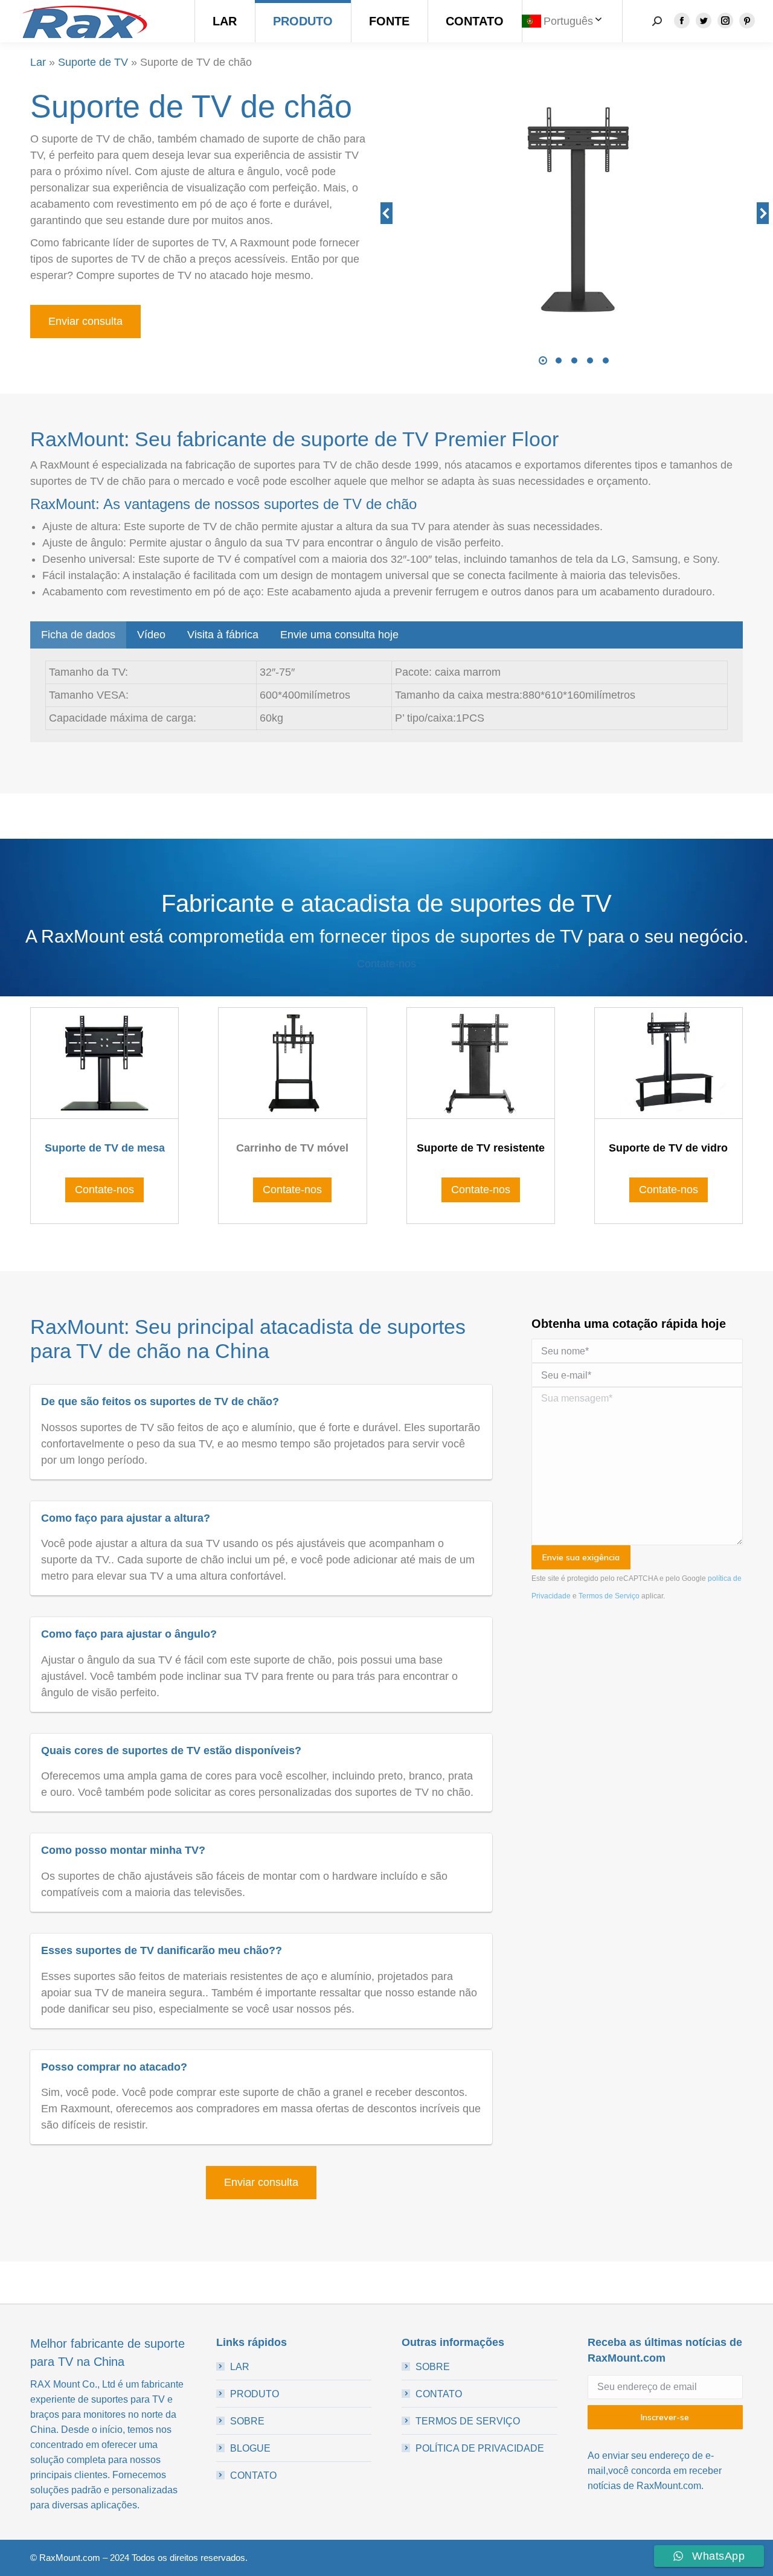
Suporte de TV (93, 62)
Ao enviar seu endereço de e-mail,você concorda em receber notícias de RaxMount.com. (655, 2471)
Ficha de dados (78, 635)
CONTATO (253, 2475)
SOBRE (247, 2421)
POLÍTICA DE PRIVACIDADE (480, 2448)
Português (568, 21)
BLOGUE (250, 2448)
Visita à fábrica (223, 635)
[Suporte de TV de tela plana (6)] (574, 214)
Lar (38, 62)
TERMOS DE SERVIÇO (468, 2421)
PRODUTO (255, 2394)
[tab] (78, 635)
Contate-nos (386, 964)
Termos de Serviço (609, 1596)
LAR (240, 2367)
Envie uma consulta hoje (339, 635)
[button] (543, 360)
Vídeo (151, 635)
